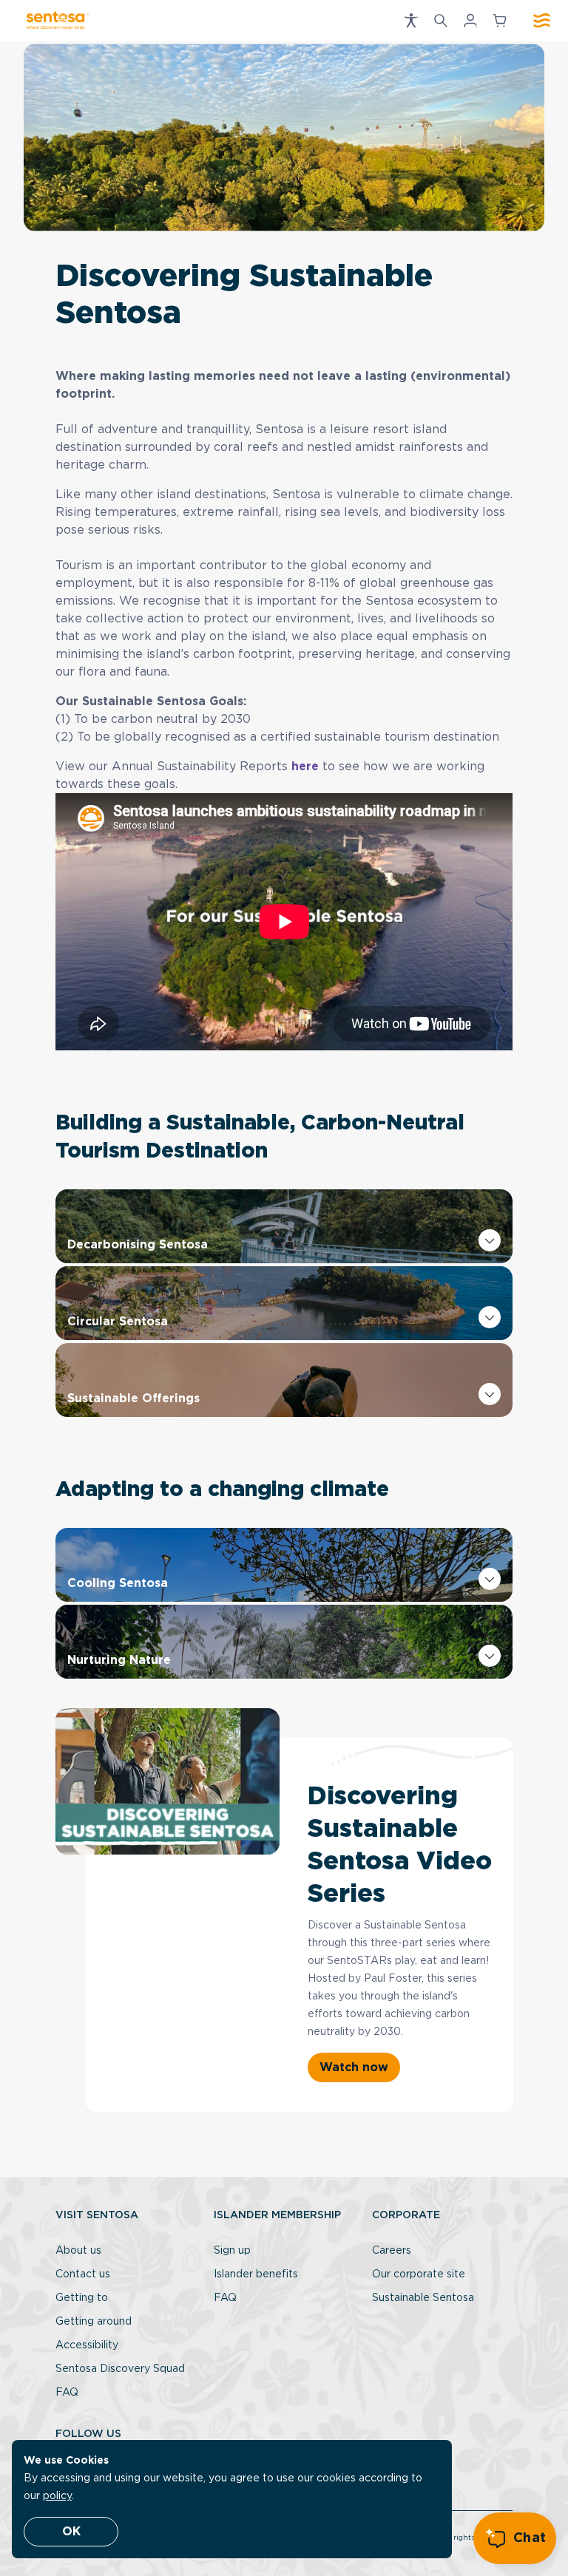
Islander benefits (256, 2274)
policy (57, 2496)
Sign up (232, 2251)
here (305, 767)
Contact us (83, 2274)
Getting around (94, 2322)
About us (78, 2251)
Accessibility (87, 2345)
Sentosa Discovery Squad (120, 2369)
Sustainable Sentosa (423, 2298)
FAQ (67, 2393)
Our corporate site (419, 2274)
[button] (411, 21)
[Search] (441, 21)
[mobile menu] (541, 21)
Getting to (82, 2298)
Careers (392, 2251)
